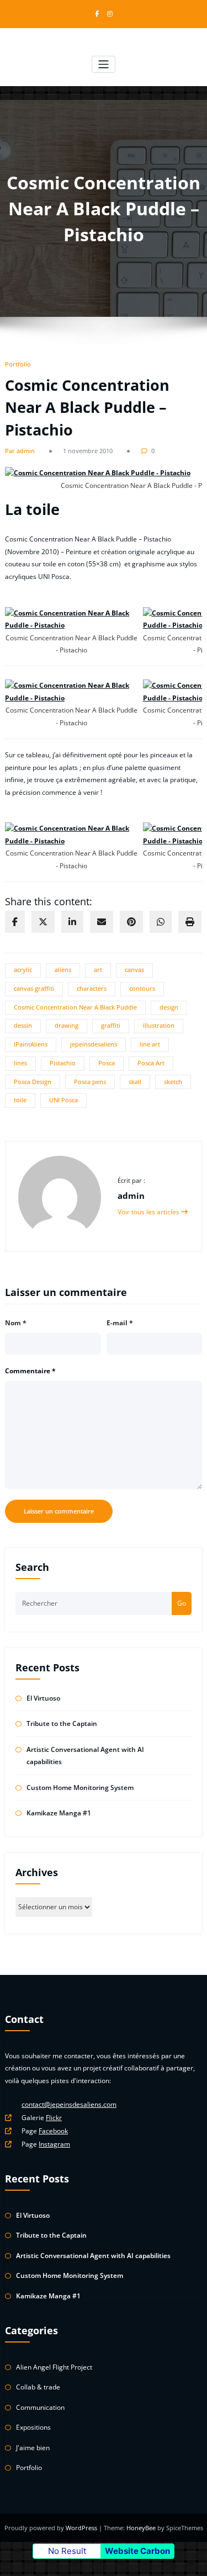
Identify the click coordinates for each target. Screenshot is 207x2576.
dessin (23, 1026)
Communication (40, 2407)
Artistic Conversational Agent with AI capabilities (93, 2256)
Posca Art (151, 1063)
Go (182, 1603)
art (98, 970)
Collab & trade (38, 2387)
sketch (173, 1082)
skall (135, 1082)
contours (142, 989)
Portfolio (18, 364)
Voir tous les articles (149, 1212)
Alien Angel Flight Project (54, 2367)
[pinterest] (131, 922)
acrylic (23, 970)
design (169, 1007)
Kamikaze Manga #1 (59, 1813)
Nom (16, 1323)
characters (92, 989)
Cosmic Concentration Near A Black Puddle (75, 1007)
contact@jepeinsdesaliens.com (69, 2104)
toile (20, 1100)
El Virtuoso (43, 1698)
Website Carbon (137, 2551)
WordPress (82, 2528)
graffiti (111, 1026)
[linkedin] (72, 922)
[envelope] (102, 922)
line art (150, 1044)
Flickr (54, 2118)
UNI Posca (63, 1100)
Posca (107, 1063)
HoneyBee (141, 2528)
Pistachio (63, 1063)
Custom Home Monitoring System (80, 1788)
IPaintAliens (31, 1044)
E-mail (120, 1323)
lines (20, 1063)
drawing (67, 1026)
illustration (159, 1026)
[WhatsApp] (161, 922)
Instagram (54, 2144)
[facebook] (15, 922)
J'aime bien (33, 2448)
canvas (134, 970)
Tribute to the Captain (62, 1723)
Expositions (33, 2427)
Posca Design (33, 1082)
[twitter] (43, 922)
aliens (63, 970)
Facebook (53, 2131)
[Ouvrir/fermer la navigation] (104, 64)
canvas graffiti (34, 989)
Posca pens (90, 1082)
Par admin (20, 451)
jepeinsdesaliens (94, 1044)
